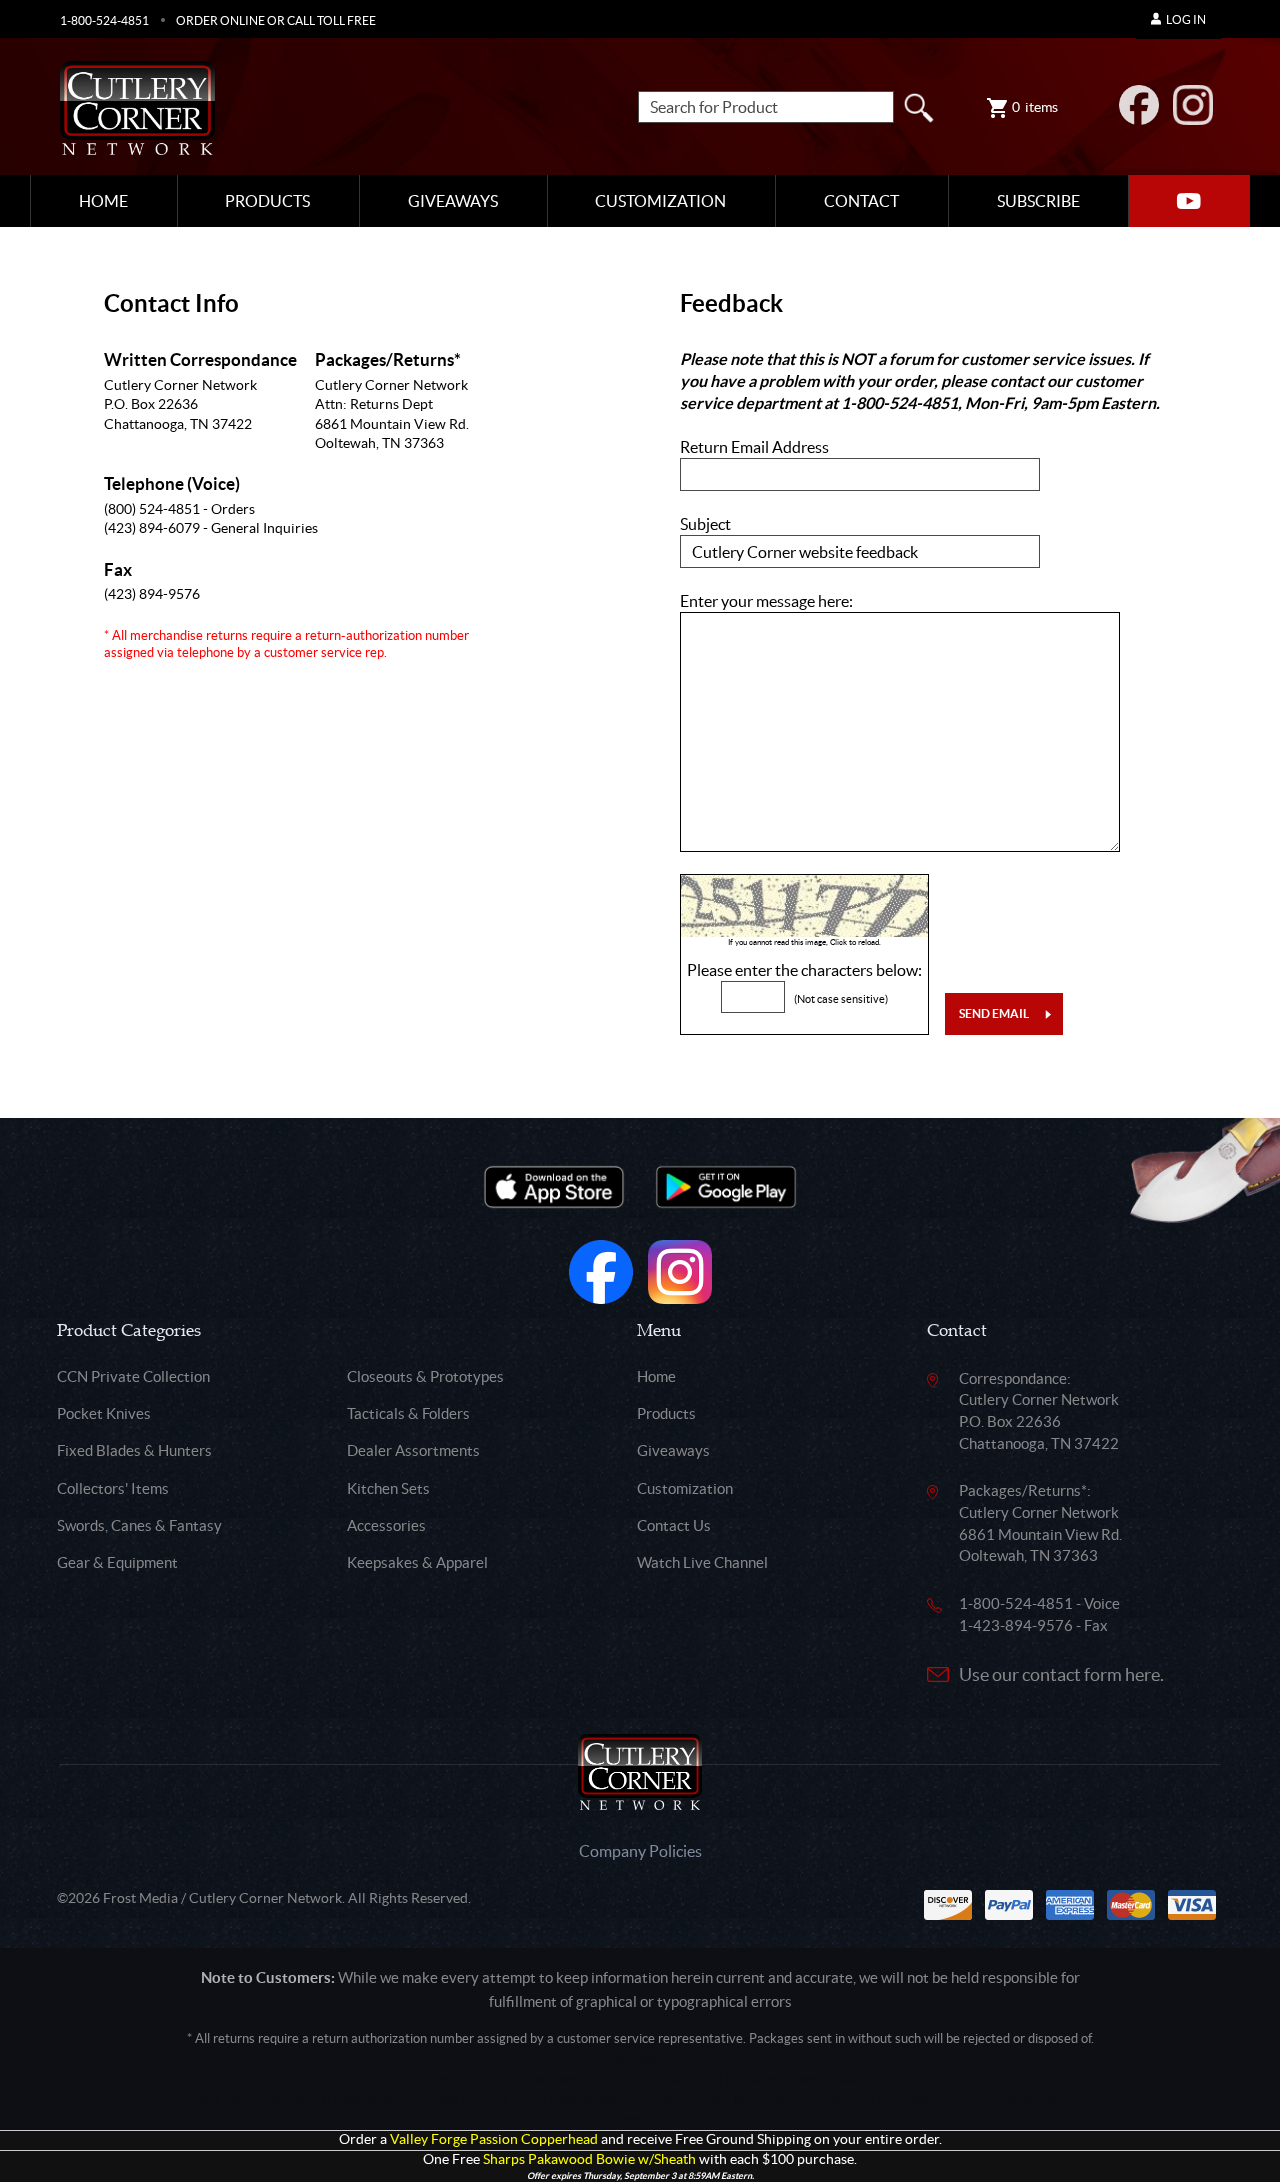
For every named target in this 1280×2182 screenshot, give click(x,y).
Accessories (386, 1525)
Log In (1186, 19)
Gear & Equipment (117, 1562)
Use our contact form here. (1061, 1674)
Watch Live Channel (702, 1562)
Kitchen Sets (388, 1488)
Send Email (994, 1013)
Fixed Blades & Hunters (134, 1450)
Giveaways (453, 201)
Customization (660, 201)
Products (267, 201)
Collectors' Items (113, 1488)
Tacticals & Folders (408, 1413)
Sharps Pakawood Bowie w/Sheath (589, 2159)
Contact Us (674, 1525)
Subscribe (1038, 201)
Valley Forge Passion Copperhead (494, 2139)
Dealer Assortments (413, 1450)
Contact (861, 201)
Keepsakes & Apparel (417, 1562)
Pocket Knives (104, 1413)
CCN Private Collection (133, 1376)
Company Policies (640, 1851)
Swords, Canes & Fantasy (139, 1525)
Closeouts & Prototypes (425, 1376)
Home (103, 201)
